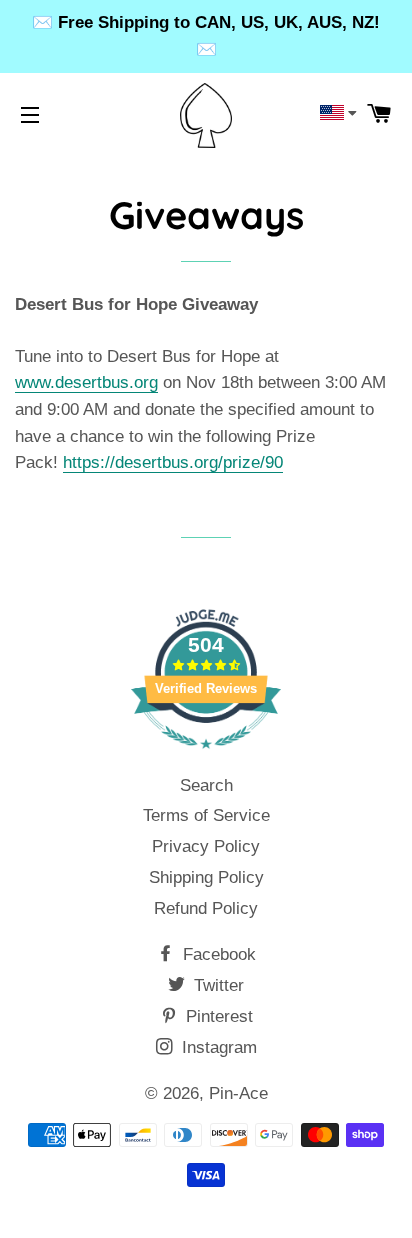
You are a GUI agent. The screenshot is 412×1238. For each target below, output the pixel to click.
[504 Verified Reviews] (206, 758)
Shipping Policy (206, 877)
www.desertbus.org (86, 382)
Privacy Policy (206, 846)
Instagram (217, 1047)
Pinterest (217, 1016)
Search (206, 785)
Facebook (217, 954)
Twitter (216, 985)
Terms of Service (206, 815)
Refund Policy (206, 908)
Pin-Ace (238, 1093)
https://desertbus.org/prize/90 (173, 462)
